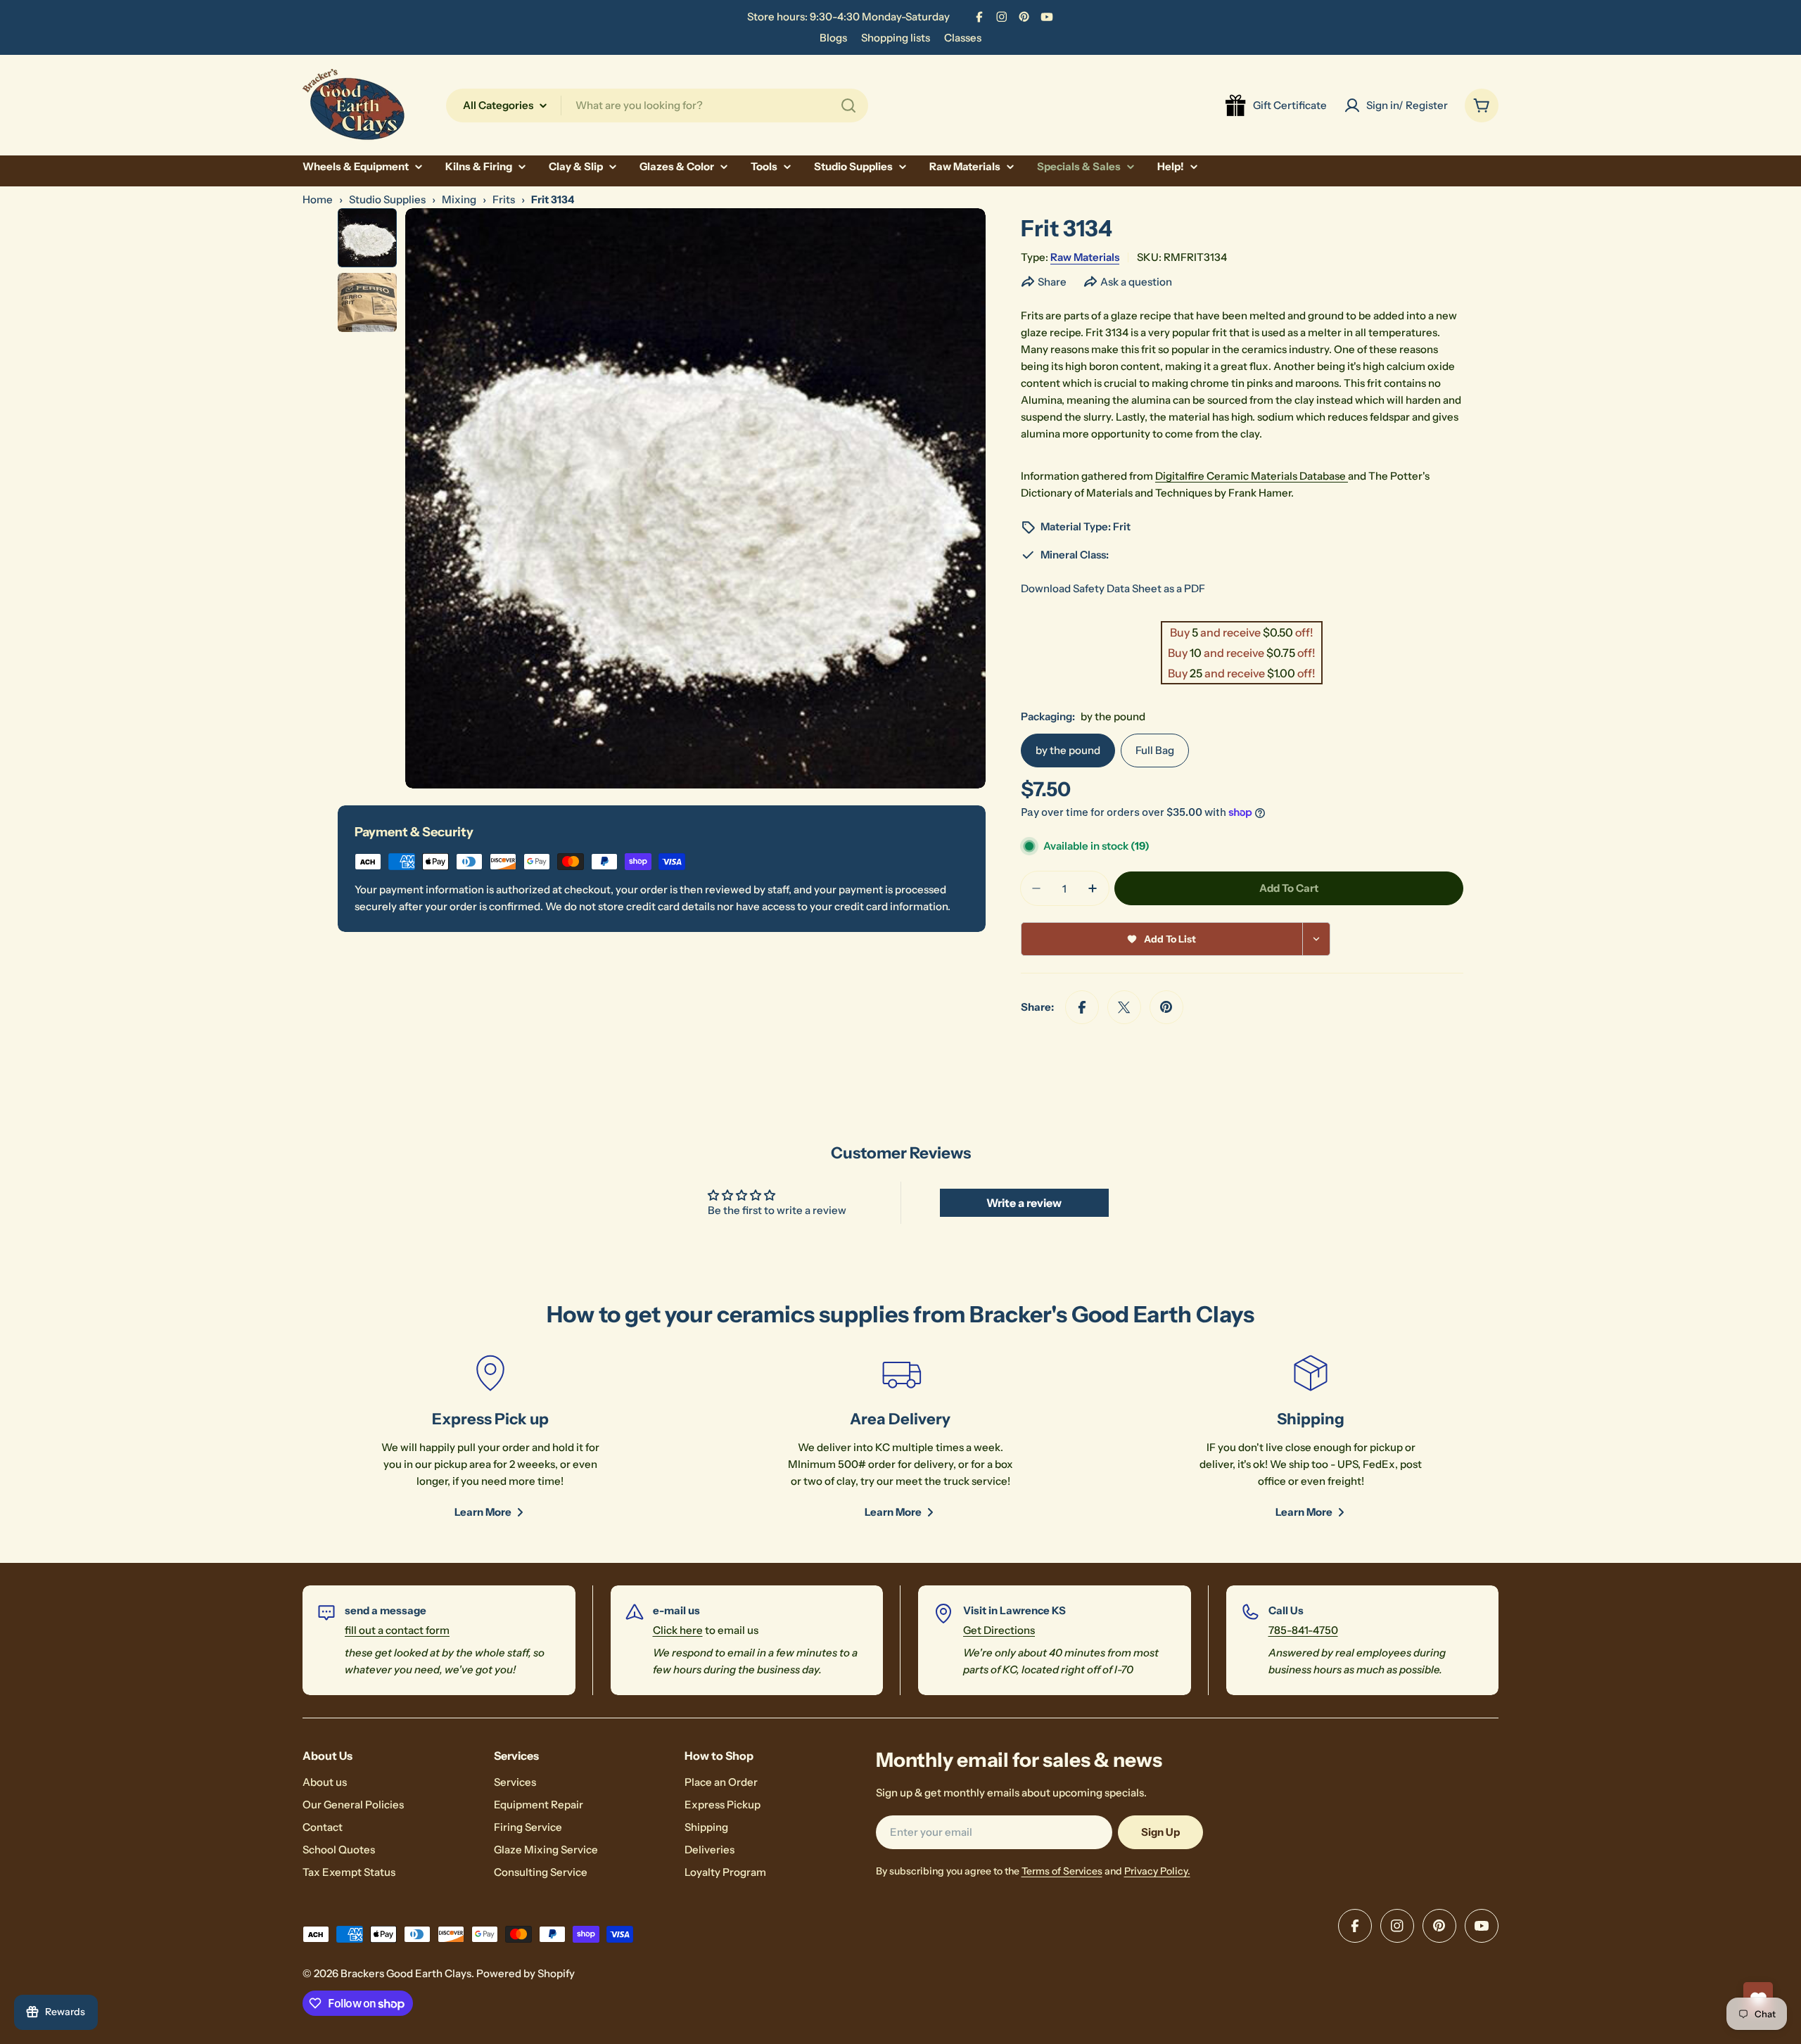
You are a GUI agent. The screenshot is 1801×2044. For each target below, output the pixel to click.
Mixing (459, 199)
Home (318, 199)
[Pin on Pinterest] (1166, 1007)
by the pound (1068, 750)
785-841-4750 (1303, 1630)
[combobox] (657, 106)
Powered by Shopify (526, 1973)
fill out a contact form (397, 1630)
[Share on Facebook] (1082, 1007)
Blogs (833, 38)
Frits (504, 199)
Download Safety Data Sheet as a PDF (1113, 588)
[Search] (848, 106)
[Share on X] (1124, 1007)
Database (1324, 476)
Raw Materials (1085, 257)
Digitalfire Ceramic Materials (1227, 476)
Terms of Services (1062, 1871)
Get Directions (999, 1630)
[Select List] (1317, 939)
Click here (678, 1630)
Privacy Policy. (1157, 1871)
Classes (963, 38)
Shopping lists (896, 38)
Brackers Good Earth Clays (406, 1973)
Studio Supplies (387, 199)
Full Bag (1155, 750)
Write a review (1024, 1203)
